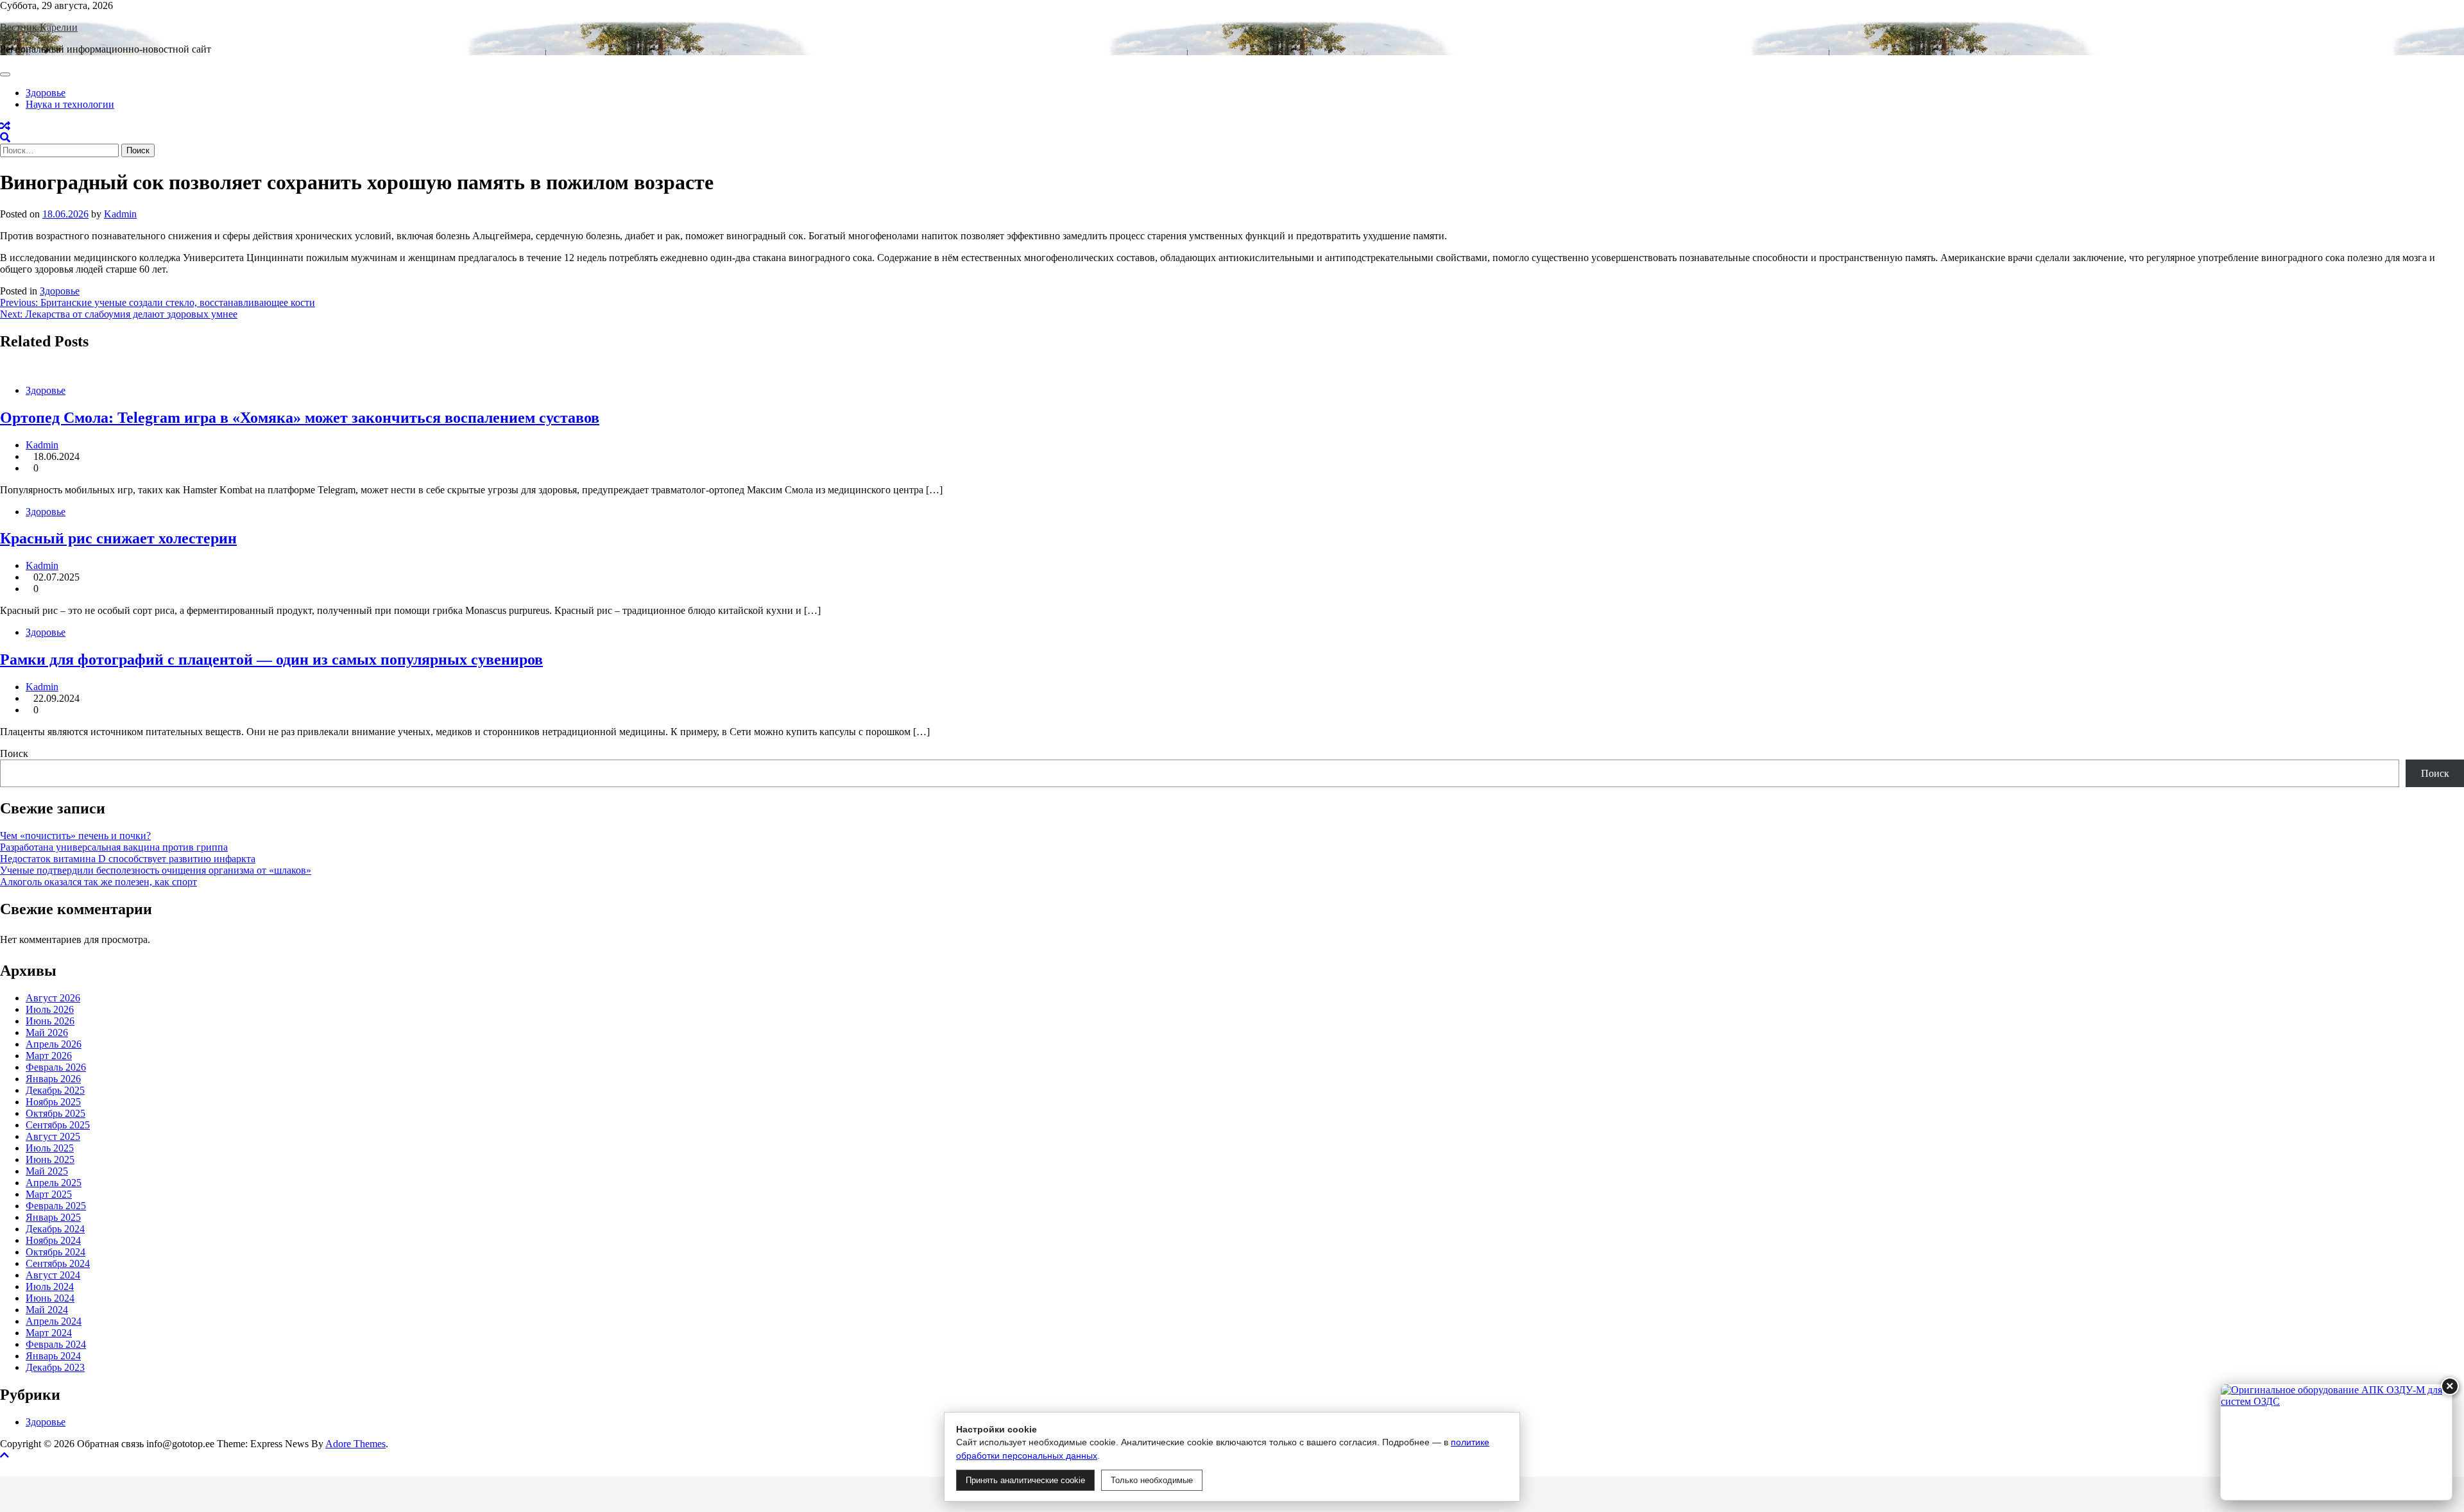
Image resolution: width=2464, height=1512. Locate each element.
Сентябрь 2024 (58, 1263)
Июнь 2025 (50, 1159)
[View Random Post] (5, 126)
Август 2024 (53, 1275)
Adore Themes (355, 1444)
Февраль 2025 (56, 1206)
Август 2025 (53, 1136)
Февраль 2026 (56, 1067)
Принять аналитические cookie (1025, 1480)
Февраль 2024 (56, 1344)
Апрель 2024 (54, 1321)
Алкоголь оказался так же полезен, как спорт (98, 882)
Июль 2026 (50, 1009)
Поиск (14, 753)
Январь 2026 (53, 1079)
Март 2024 (49, 1333)
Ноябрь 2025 (53, 1102)
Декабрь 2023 (55, 1367)
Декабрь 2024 (55, 1229)
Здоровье (46, 93)
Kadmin (120, 214)
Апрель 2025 (54, 1183)
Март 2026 (49, 1056)
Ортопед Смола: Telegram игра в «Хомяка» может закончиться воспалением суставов (300, 418)
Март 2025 (49, 1194)
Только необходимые (1152, 1480)
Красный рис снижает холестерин (118, 538)
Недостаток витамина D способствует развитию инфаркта (128, 859)
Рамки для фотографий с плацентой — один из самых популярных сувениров (271, 659)
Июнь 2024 (50, 1298)
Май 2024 (47, 1310)
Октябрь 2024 (56, 1252)
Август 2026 (53, 998)
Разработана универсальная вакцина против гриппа (114, 847)
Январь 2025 (53, 1217)
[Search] (5, 138)
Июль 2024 (50, 1287)
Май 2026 (47, 1032)
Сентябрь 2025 (58, 1125)
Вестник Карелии (39, 27)
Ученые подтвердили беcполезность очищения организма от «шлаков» (156, 870)
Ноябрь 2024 (53, 1240)
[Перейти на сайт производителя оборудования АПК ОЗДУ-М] (2336, 1442)
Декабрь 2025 (55, 1090)
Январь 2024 (53, 1356)
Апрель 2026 (54, 1044)
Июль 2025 (50, 1148)
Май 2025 (47, 1171)
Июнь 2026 (50, 1021)
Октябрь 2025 (56, 1113)
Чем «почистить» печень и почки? (75, 836)
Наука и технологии (70, 104)
